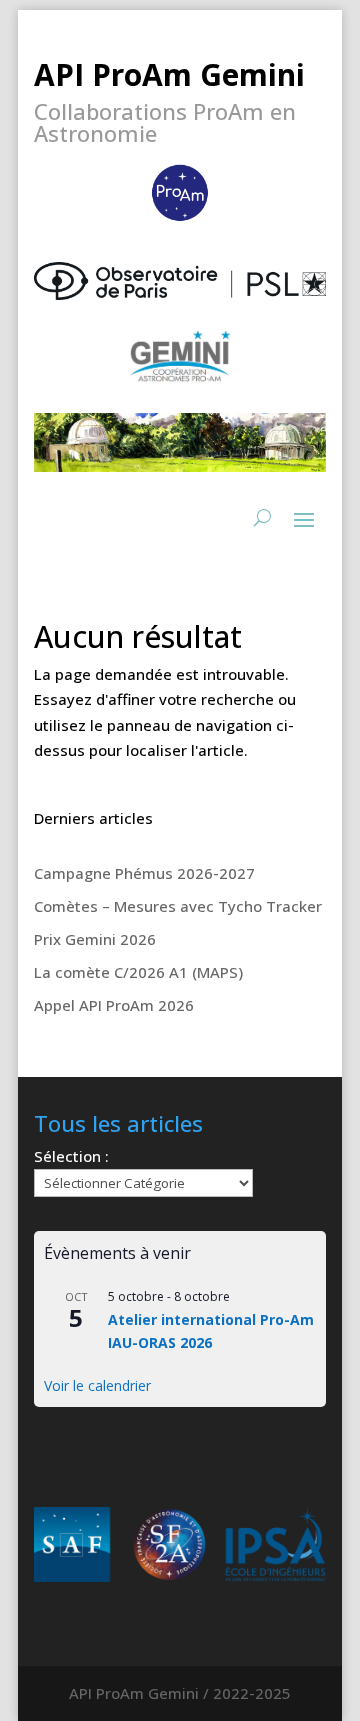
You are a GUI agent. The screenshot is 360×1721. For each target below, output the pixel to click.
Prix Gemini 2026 (95, 939)
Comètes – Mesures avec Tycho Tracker (178, 906)
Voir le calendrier (97, 1385)
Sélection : (71, 1156)
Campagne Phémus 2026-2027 (144, 873)
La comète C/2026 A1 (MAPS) (138, 972)
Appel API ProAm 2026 (114, 1005)
